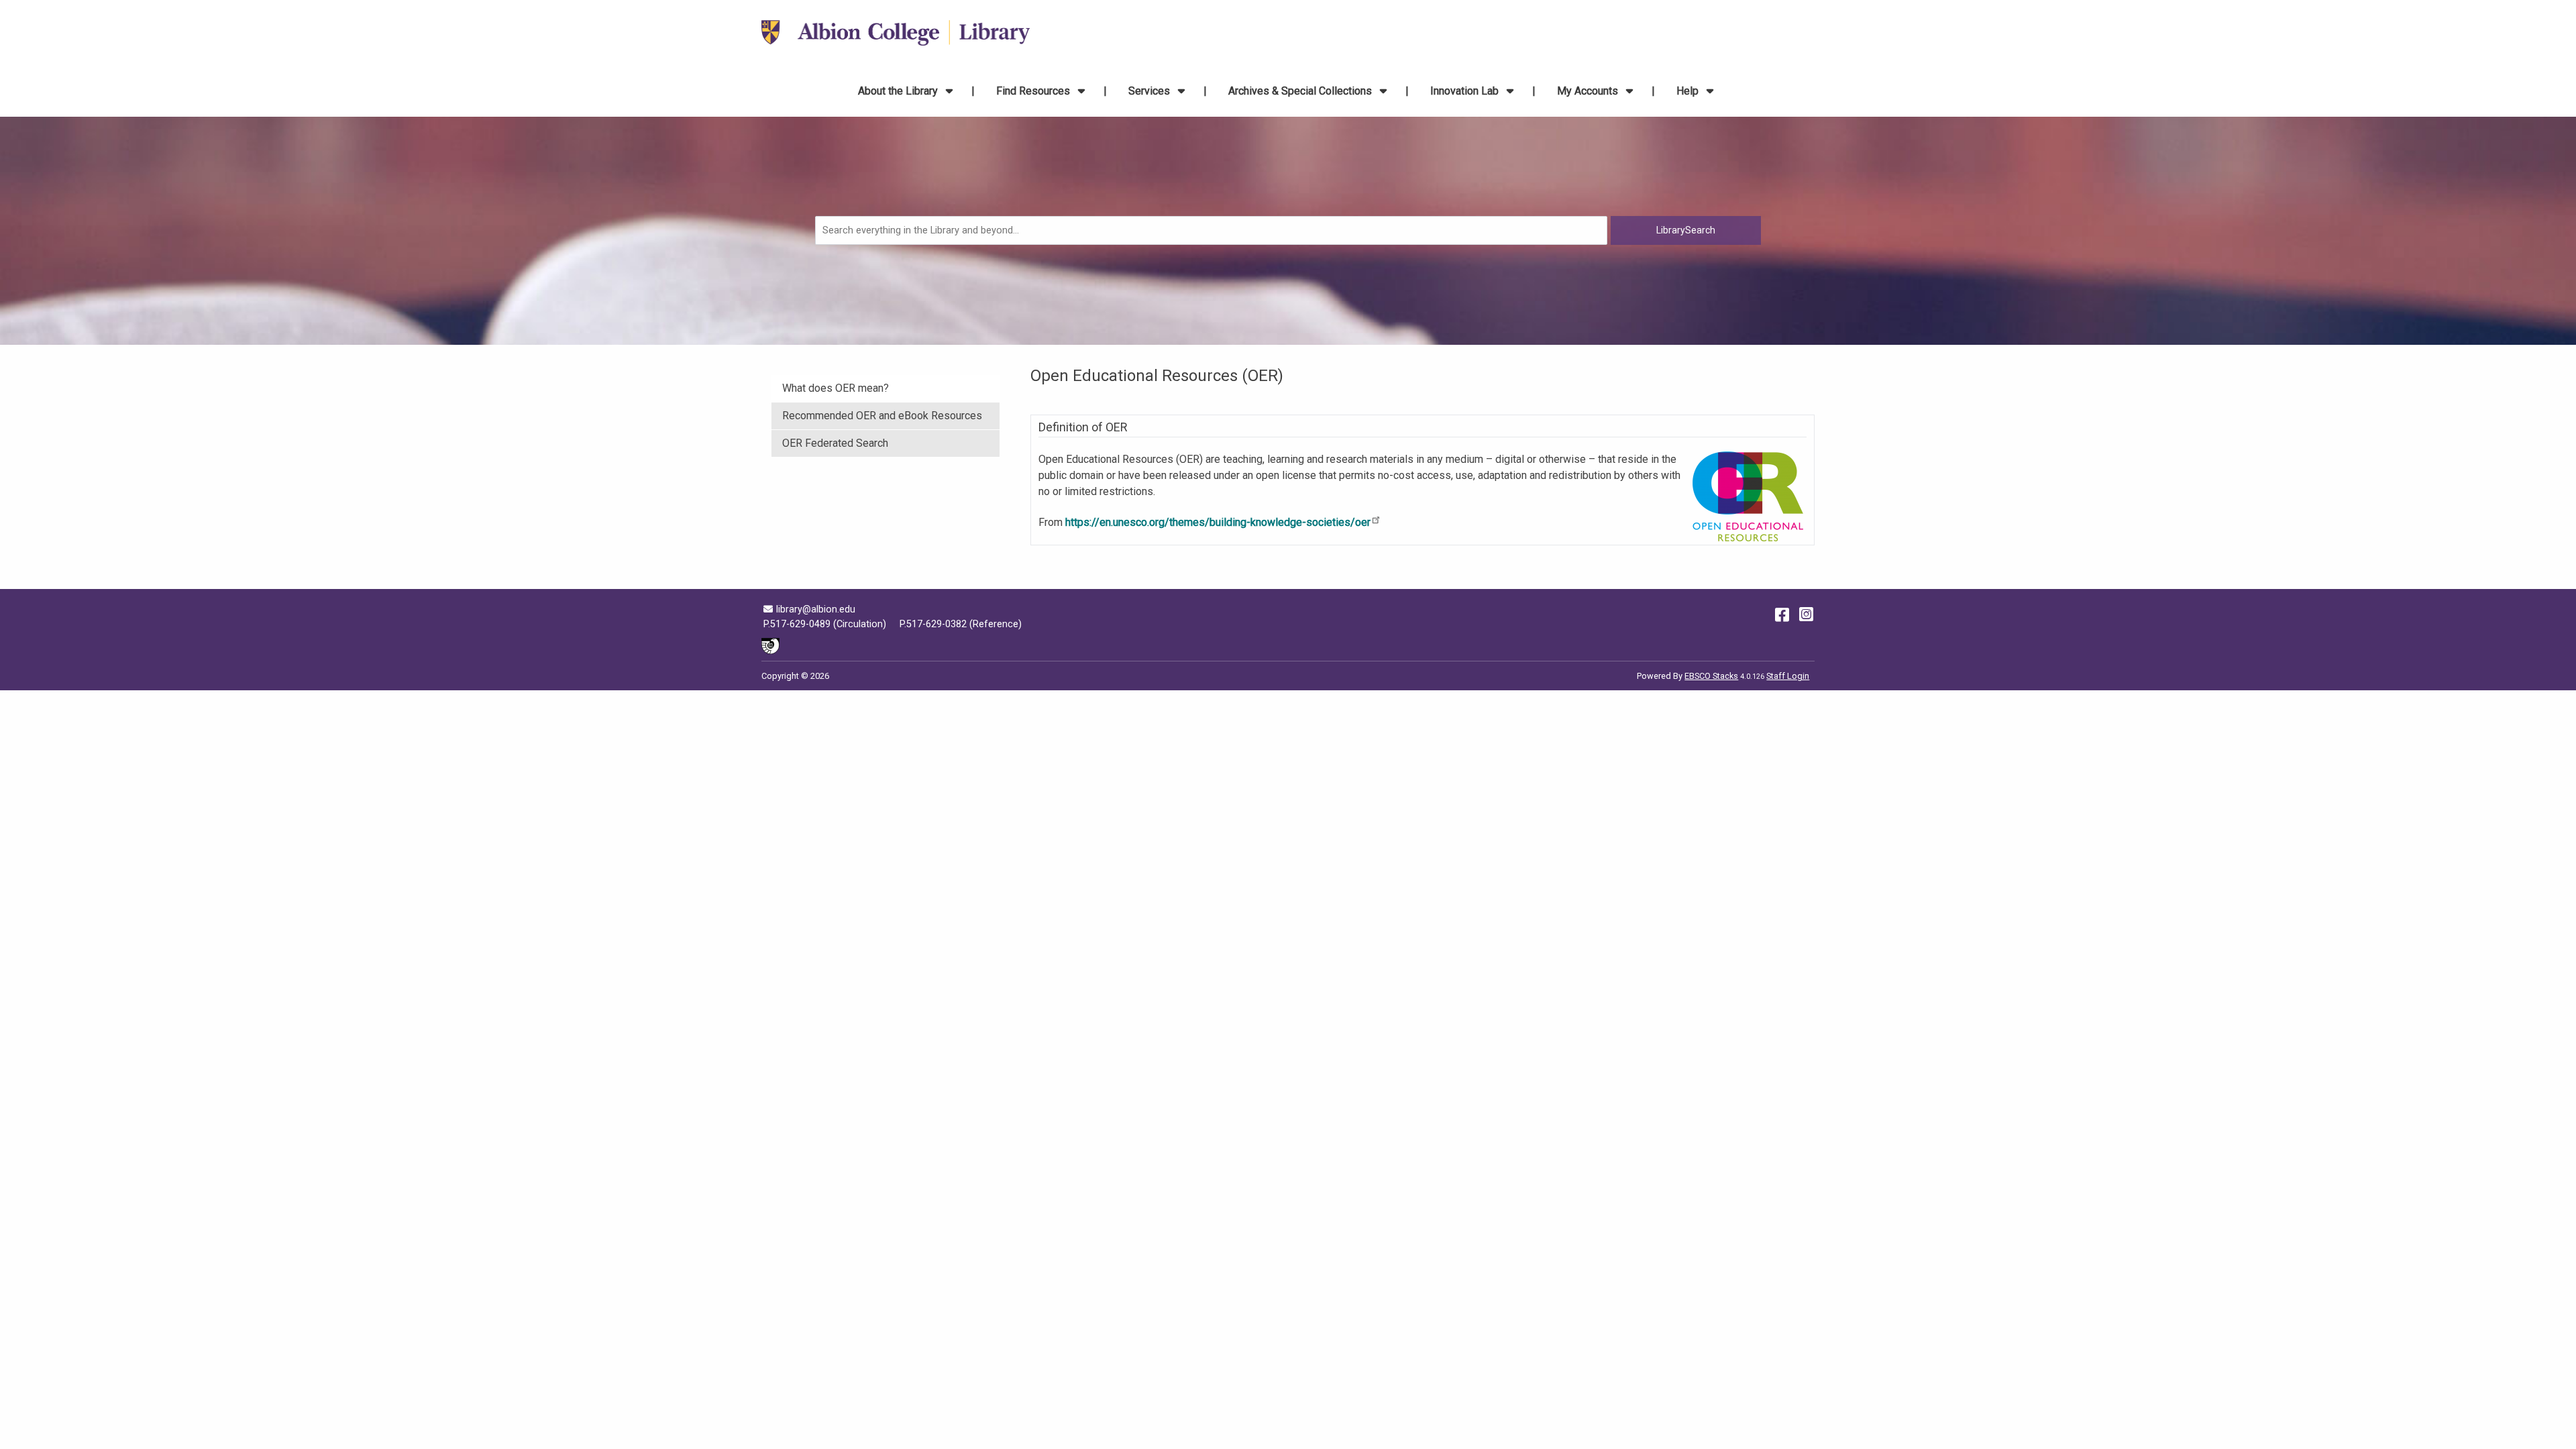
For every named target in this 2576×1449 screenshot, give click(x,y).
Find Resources (1034, 91)
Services (1150, 91)
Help (1689, 91)
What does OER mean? (836, 388)
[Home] (896, 33)
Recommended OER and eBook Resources (882, 416)
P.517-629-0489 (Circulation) (825, 624)
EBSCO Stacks (1711, 676)
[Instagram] (1806, 614)
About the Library (899, 91)
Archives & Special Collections (1301, 91)
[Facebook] (1782, 614)
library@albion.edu (815, 609)
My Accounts (1589, 91)
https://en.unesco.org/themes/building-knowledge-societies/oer (1218, 522)
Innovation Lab (1466, 91)
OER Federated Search (835, 443)
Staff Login (1788, 676)
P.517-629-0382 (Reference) (961, 624)
